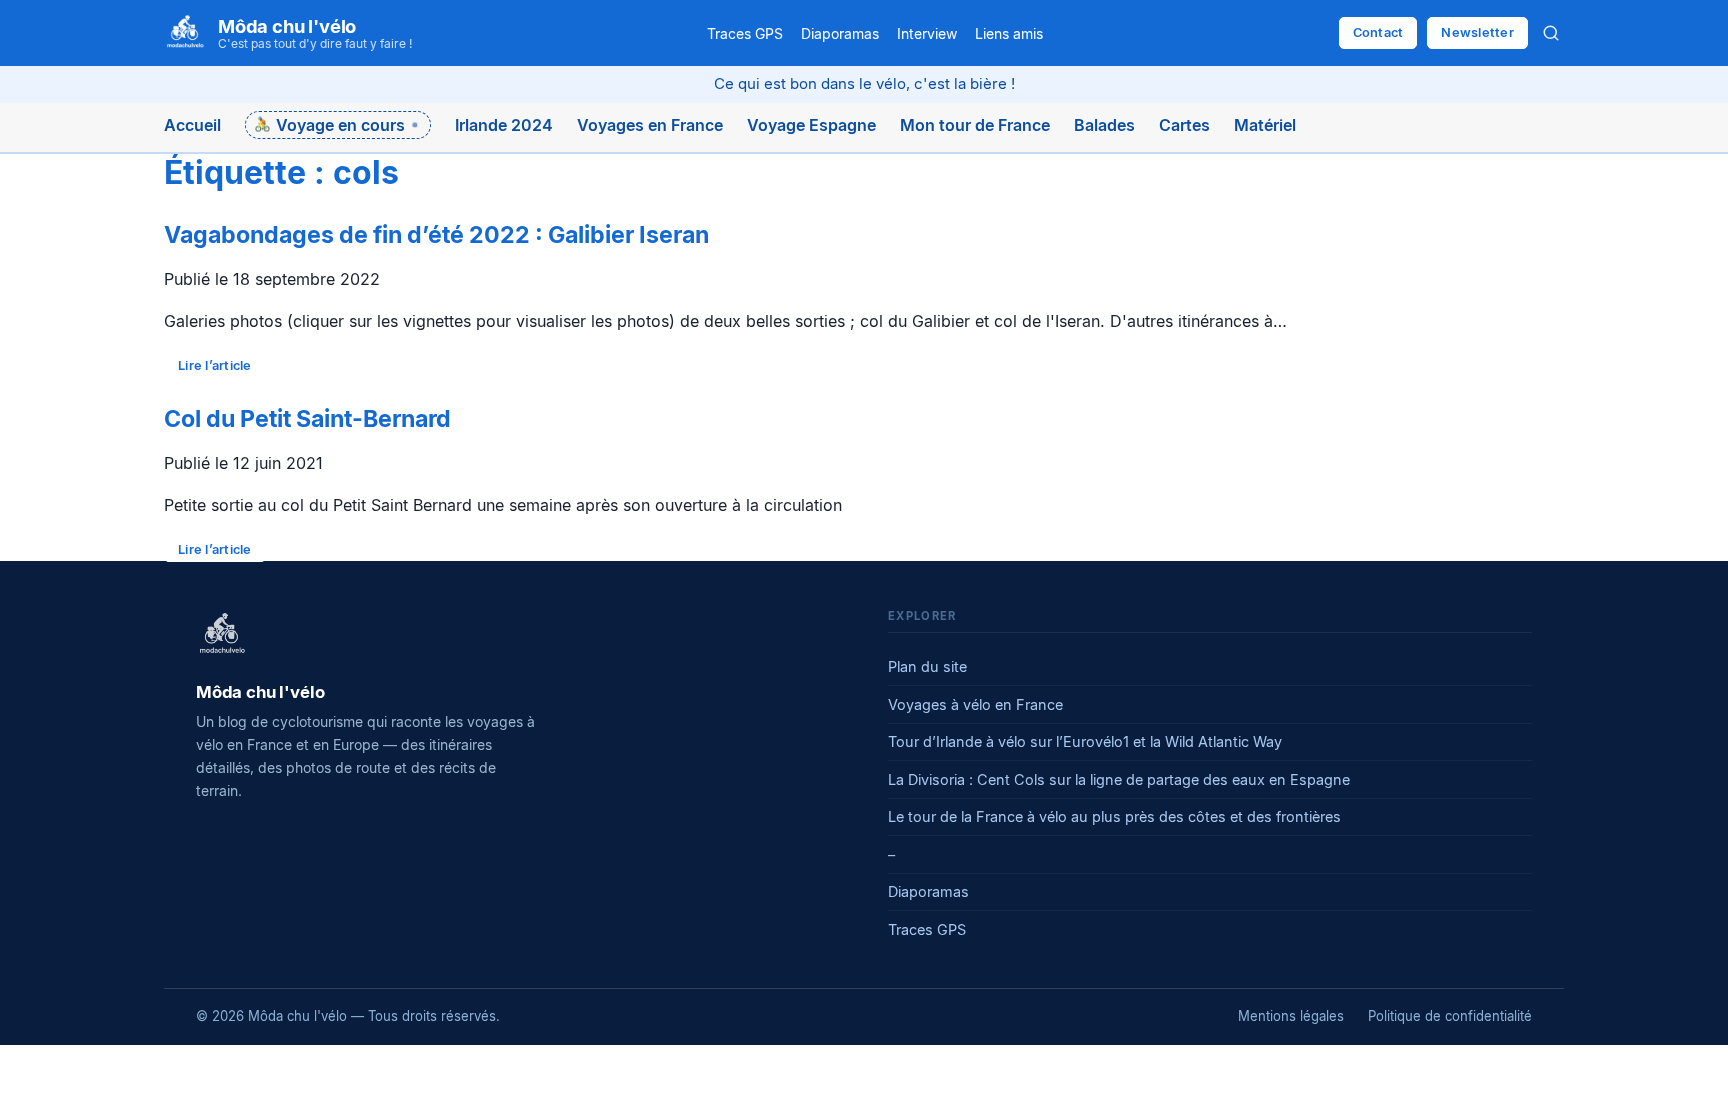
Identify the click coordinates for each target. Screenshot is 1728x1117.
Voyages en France (650, 125)
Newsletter (1477, 32)
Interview (927, 33)
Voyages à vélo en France (975, 704)
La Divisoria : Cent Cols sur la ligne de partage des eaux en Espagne (1119, 779)
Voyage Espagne (811, 125)
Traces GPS (745, 33)
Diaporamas (840, 33)
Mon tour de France (975, 125)
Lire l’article (215, 365)
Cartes (1184, 125)
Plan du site (927, 666)
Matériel (1265, 125)
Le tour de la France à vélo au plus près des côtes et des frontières (1114, 816)
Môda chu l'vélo (287, 26)
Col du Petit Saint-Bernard (307, 419)
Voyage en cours (340, 125)
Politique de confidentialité (1450, 1016)
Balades (1104, 125)
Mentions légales (1291, 1016)
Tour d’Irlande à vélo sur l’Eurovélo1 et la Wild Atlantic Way (1085, 741)
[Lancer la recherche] (1551, 33)
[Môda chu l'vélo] (222, 635)
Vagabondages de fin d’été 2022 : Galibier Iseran (436, 235)
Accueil (192, 125)
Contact (1378, 32)
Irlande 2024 (504, 125)
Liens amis (1009, 33)
